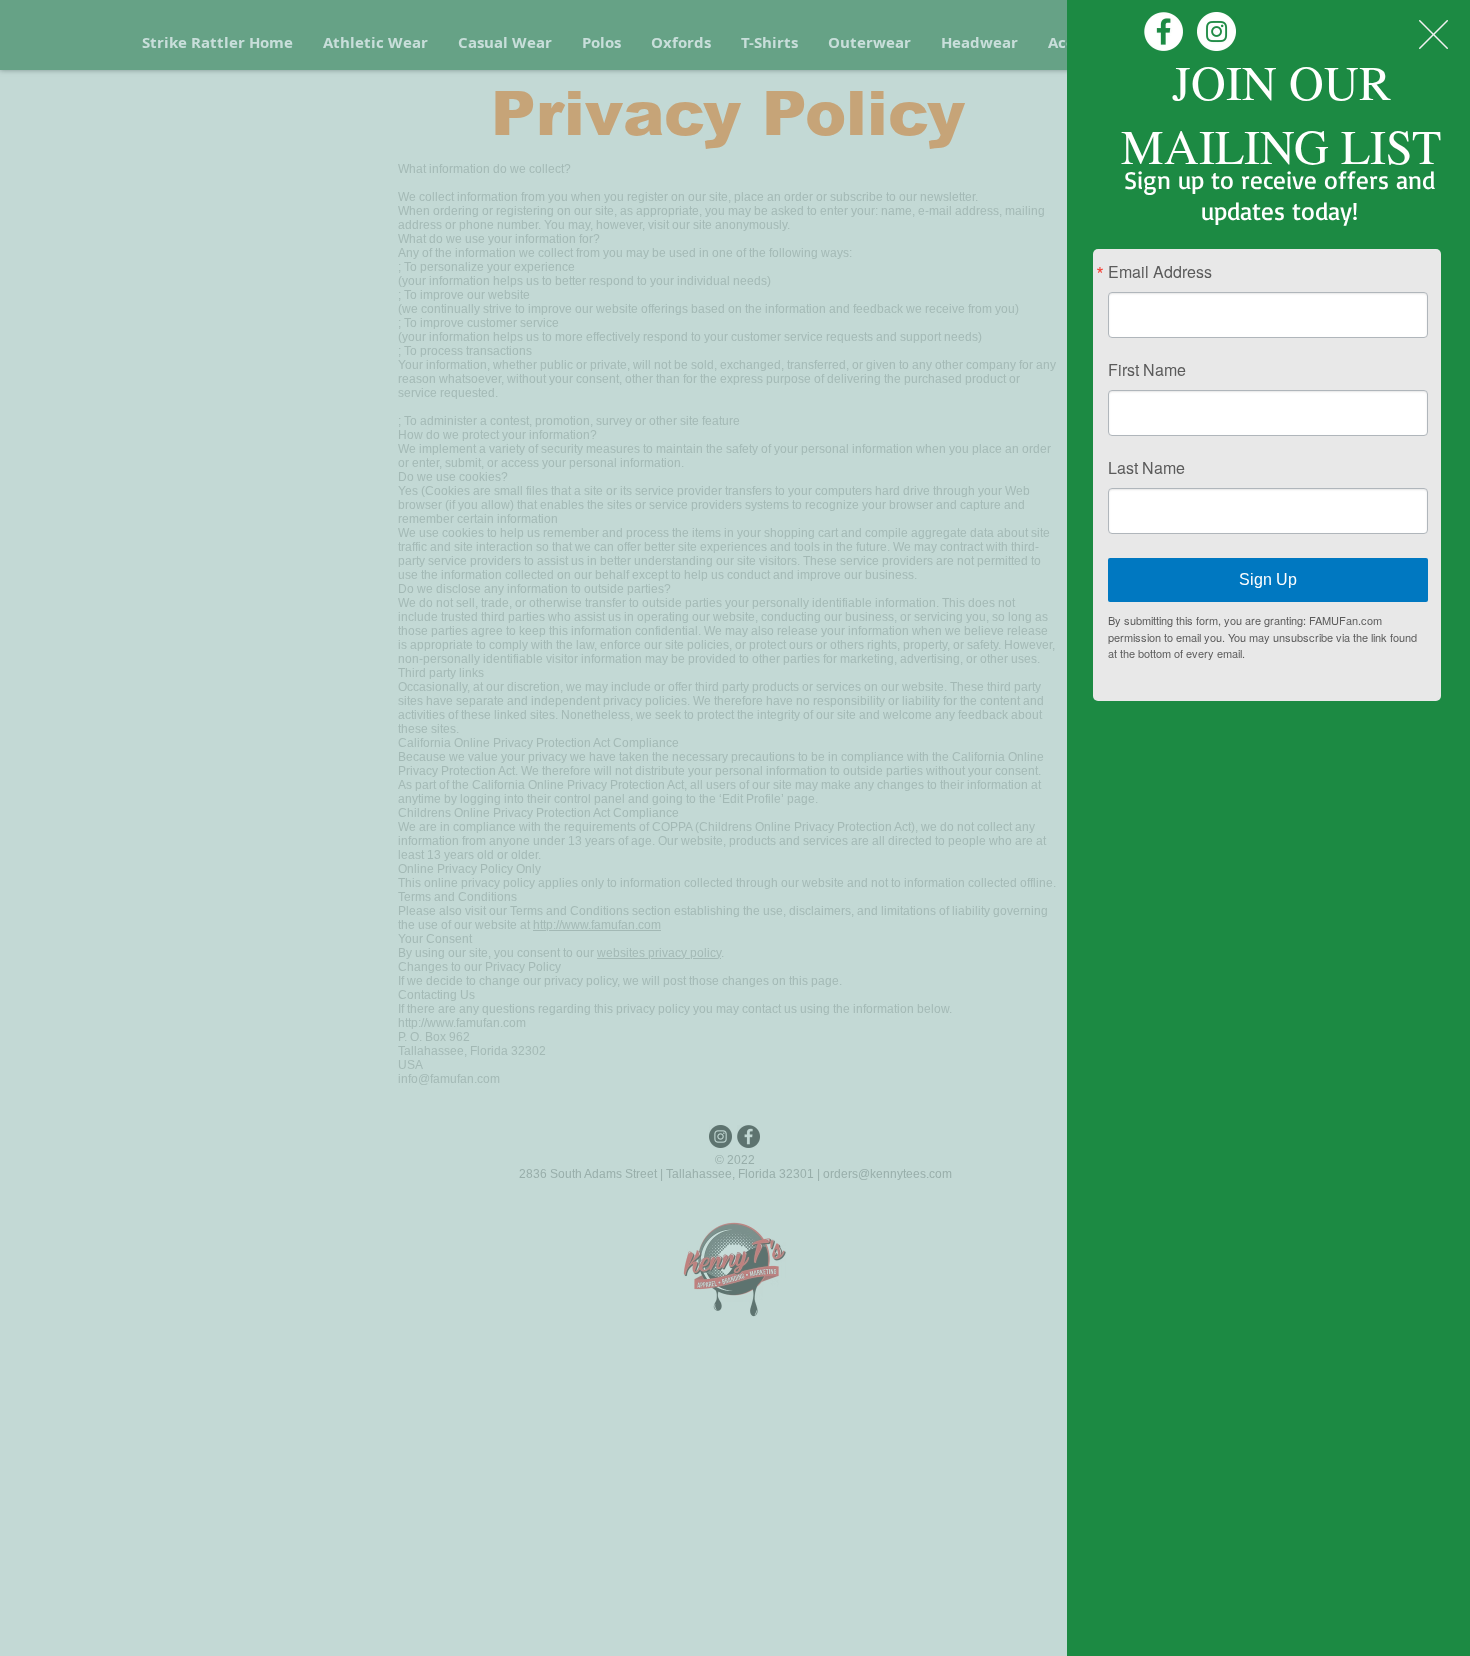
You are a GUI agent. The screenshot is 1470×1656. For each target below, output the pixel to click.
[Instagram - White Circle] (1216, 31)
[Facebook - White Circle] (1163, 31)
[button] (1433, 34)
